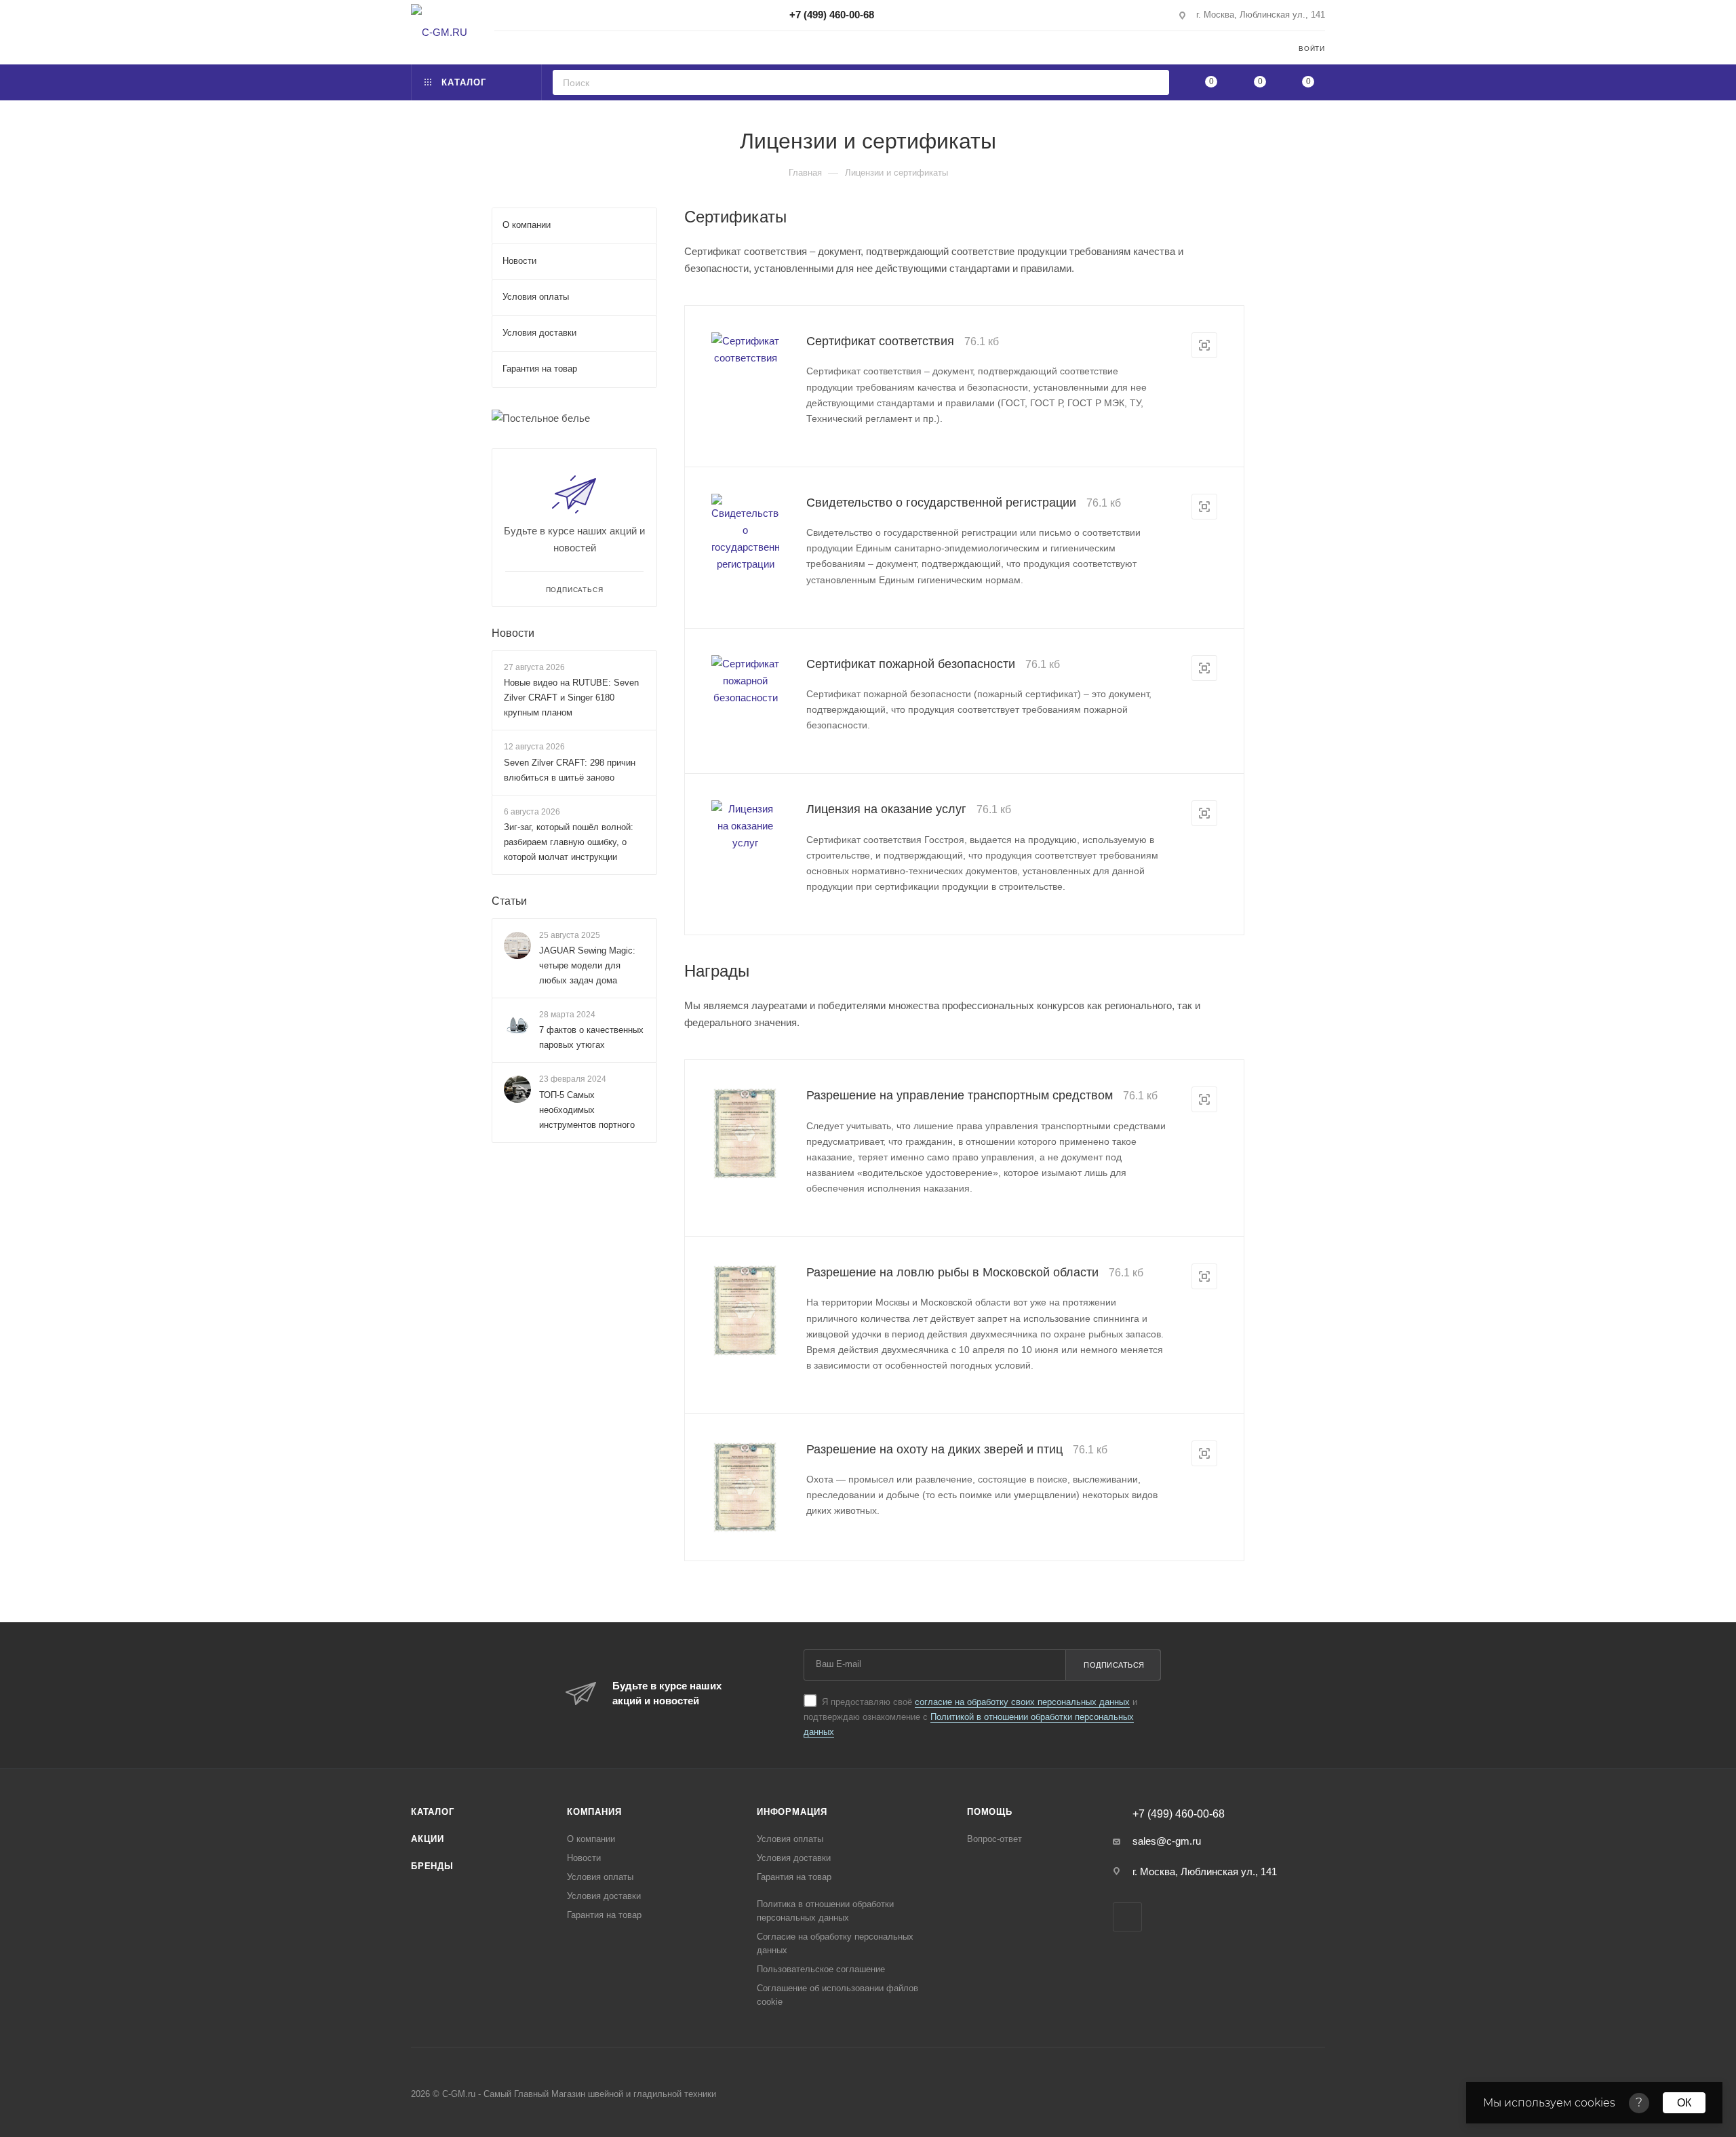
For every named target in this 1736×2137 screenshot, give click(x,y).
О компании (591, 1839)
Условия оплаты (600, 1877)
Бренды (432, 1866)
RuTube (1127, 1917)
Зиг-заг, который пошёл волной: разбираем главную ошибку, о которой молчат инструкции (569, 842)
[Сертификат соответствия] (745, 349)
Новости (513, 633)
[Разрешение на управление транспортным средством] (745, 1134)
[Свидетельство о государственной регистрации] (745, 533)
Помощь (990, 1812)
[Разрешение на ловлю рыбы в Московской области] (745, 1311)
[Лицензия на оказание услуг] (745, 826)
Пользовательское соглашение (821, 1969)
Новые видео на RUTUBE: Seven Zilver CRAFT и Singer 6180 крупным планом (571, 698)
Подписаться (1114, 1665)
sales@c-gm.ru (1167, 1841)
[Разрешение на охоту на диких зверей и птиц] (745, 1488)
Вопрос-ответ (994, 1839)
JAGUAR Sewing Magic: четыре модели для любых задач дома (587, 965)
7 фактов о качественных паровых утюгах (591, 1038)
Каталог (433, 1812)
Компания (594, 1812)
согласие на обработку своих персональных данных (1022, 1702)
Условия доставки (604, 1896)
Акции (428, 1839)
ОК (1684, 2103)
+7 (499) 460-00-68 (832, 15)
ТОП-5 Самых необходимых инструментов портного (587, 1110)
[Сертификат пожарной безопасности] (745, 681)
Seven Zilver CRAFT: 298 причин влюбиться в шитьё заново (570, 770)
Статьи (509, 901)
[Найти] (1155, 82)
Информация (792, 1812)
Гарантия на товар (604, 1915)
